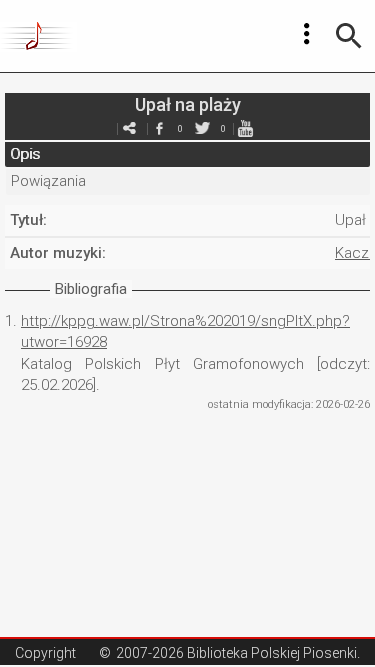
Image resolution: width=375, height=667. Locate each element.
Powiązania (48, 181)
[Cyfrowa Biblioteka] (38, 36)
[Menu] (307, 34)
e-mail (130, 128)
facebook (160, 128)
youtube (246, 128)
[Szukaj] (349, 36)
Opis (25, 154)
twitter (203, 128)
